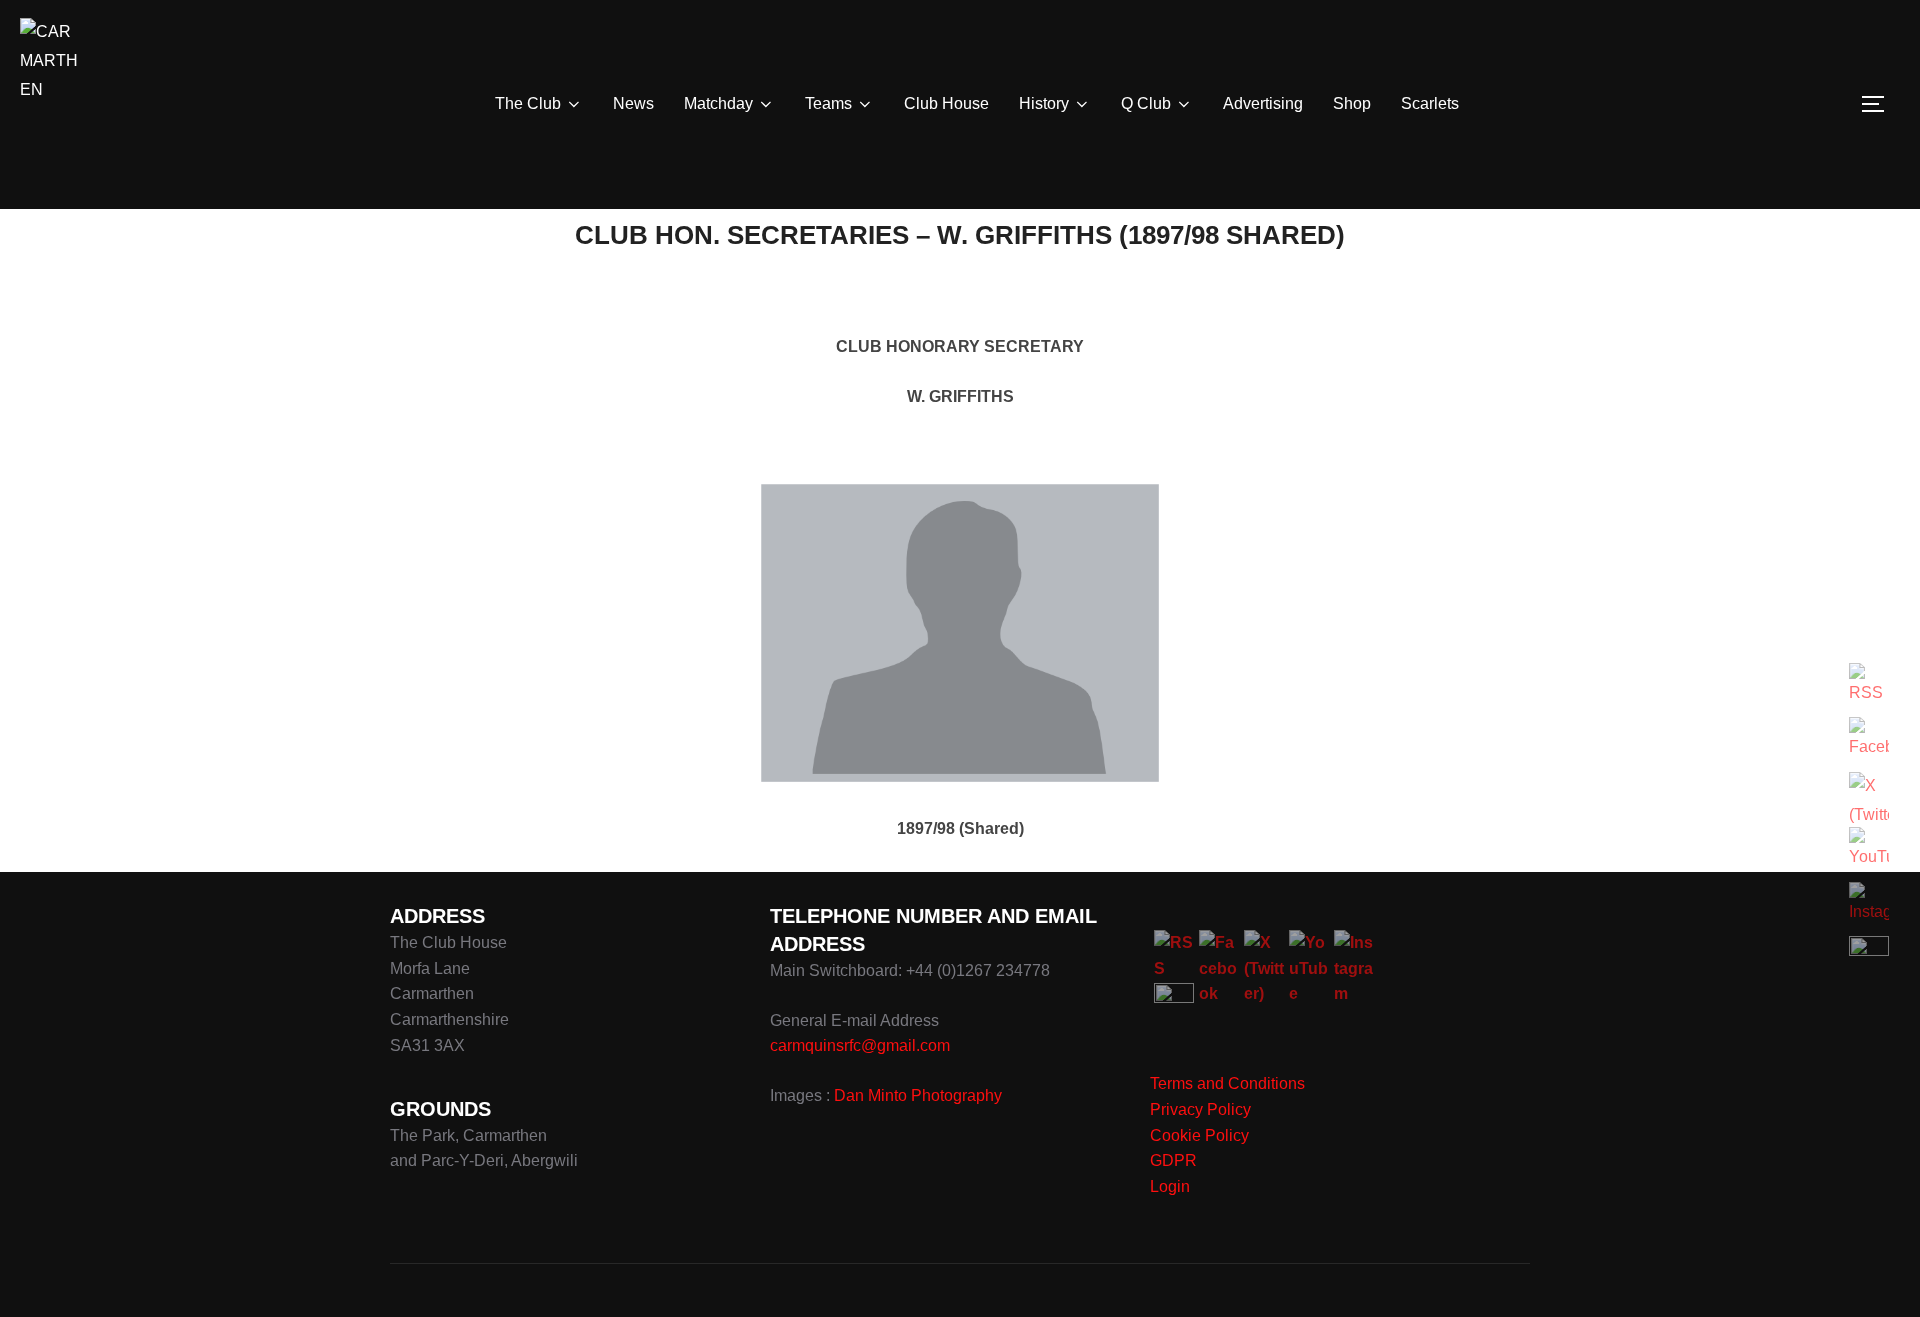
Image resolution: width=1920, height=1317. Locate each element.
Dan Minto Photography (918, 1095)
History (1044, 103)
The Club (528, 103)
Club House (946, 103)
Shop (1352, 103)
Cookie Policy (1199, 1135)
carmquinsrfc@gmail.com (860, 1045)
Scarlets (1430, 103)
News (633, 103)
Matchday (718, 103)
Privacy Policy (1200, 1109)
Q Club (1146, 103)
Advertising (1263, 103)
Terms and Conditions (1227, 1083)
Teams (828, 103)
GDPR (1173, 1160)
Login (1170, 1186)
